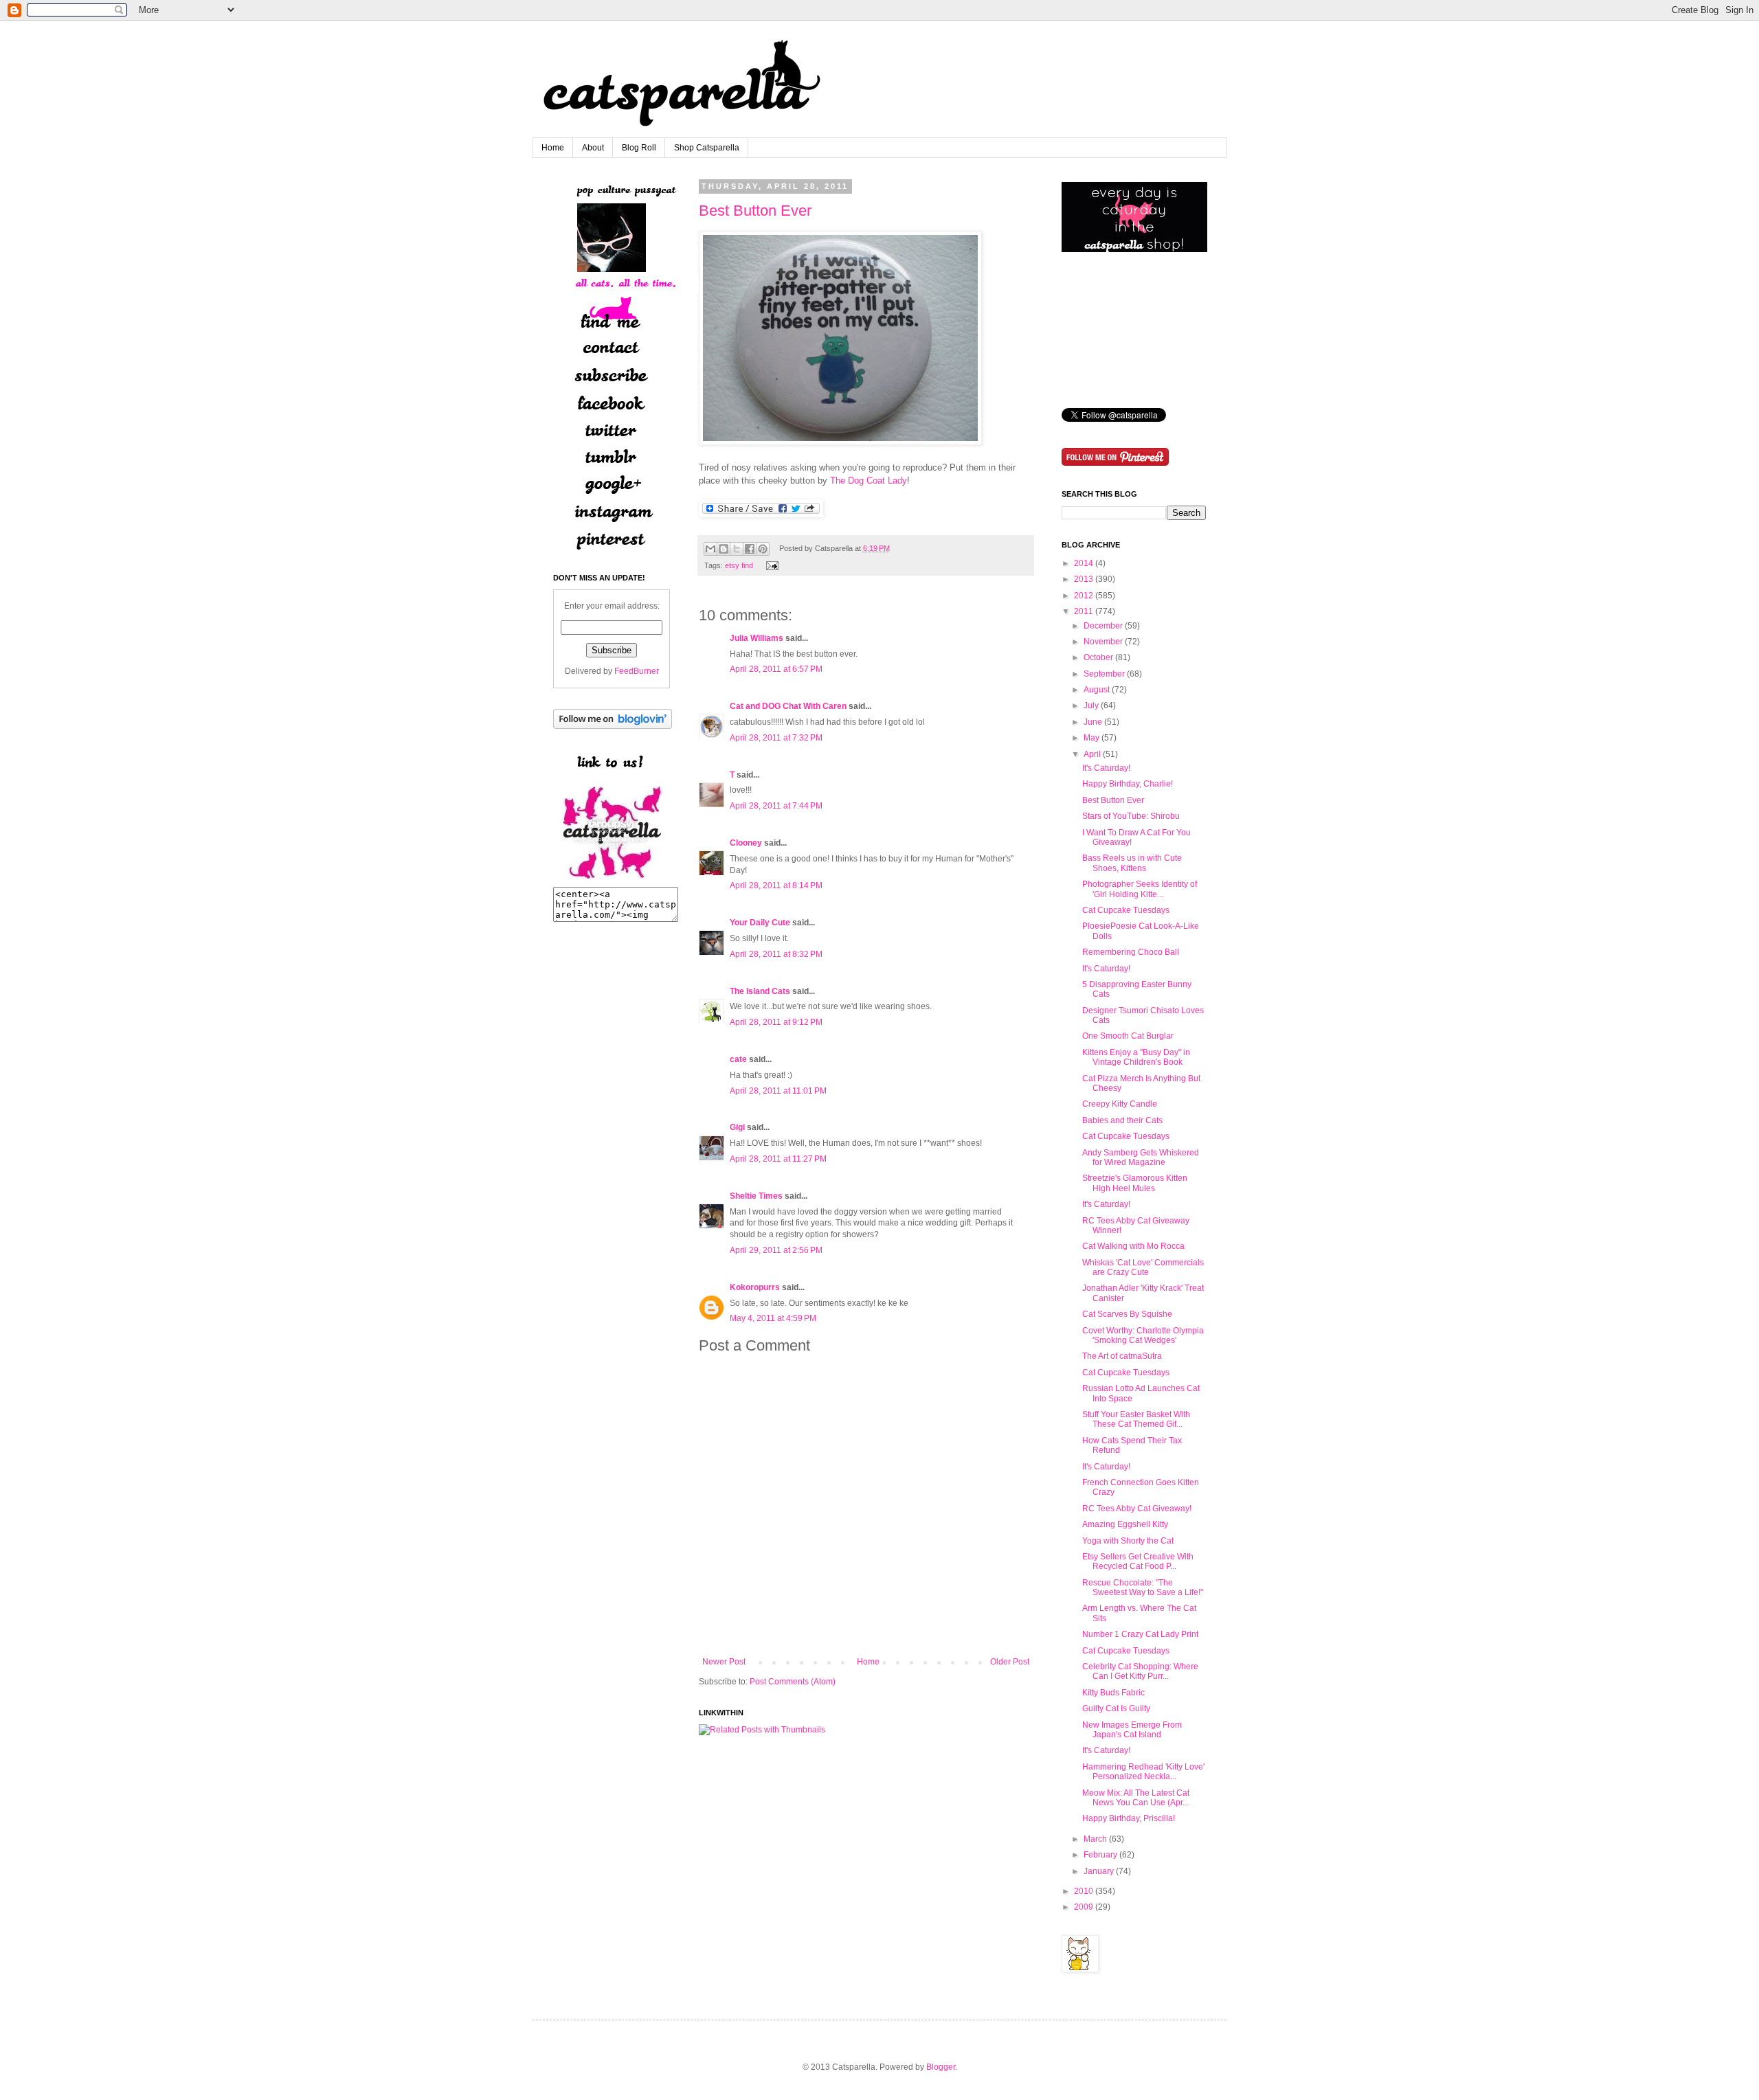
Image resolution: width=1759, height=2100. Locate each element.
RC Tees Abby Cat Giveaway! (1137, 1509)
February (1100, 1855)
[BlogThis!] (724, 549)
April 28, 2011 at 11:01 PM (778, 1091)
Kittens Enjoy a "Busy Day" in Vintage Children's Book (1136, 1057)
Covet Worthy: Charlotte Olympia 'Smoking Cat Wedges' (1143, 1335)
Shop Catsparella (707, 148)
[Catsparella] (612, 881)
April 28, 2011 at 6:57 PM (776, 669)
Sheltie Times (756, 1196)
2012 (1084, 596)
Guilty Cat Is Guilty (1116, 1708)
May (1091, 738)
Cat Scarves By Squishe (1127, 1314)
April (1092, 754)
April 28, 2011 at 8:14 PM (776, 885)
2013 (1084, 579)
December (1103, 626)
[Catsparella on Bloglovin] (613, 726)
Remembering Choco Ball (1131, 952)
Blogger (941, 2067)
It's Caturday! (1106, 768)
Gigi (737, 1127)
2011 (1084, 611)
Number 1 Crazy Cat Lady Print (1140, 1634)
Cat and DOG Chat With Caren (788, 706)
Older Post (1010, 1662)
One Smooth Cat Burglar (1128, 1036)
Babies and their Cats (1122, 1120)
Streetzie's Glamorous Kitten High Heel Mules (1135, 1183)
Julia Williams (757, 638)
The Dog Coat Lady (869, 481)
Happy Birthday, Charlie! (1128, 784)
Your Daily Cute (760, 923)
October (1098, 657)
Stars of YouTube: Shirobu (1131, 816)
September (1104, 674)
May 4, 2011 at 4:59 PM (773, 1318)
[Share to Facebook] (750, 549)
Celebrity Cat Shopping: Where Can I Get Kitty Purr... (1140, 1671)
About (593, 148)
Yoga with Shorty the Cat (1128, 1541)
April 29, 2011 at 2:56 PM (776, 1250)
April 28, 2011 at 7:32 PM (776, 738)
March (1095, 1839)
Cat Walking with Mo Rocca (1133, 1246)
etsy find (739, 565)
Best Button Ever (755, 211)
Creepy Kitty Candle (1120, 1104)
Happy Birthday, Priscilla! (1129, 1818)
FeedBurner (637, 671)
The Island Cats (760, 991)
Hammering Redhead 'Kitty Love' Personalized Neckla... (1143, 1772)
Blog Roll (639, 148)
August (1097, 690)
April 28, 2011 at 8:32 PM (776, 954)
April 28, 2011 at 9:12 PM (776, 1022)
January (1099, 1871)
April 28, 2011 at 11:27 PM (778, 1159)
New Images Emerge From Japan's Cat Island (1132, 1730)
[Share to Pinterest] (763, 549)
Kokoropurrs (755, 1287)
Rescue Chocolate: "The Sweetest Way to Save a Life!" (1143, 1588)
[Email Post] (771, 565)
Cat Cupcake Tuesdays (1126, 910)
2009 (1084, 1907)
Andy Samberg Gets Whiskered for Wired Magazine (1141, 1158)
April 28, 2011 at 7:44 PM (776, 806)
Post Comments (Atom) (793, 1682)
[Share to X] (737, 549)
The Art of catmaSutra (1122, 1356)
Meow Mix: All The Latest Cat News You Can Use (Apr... (1136, 1798)
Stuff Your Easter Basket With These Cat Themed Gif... (1136, 1419)
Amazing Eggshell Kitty (1125, 1524)
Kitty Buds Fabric (1113, 1693)
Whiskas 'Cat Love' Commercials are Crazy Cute (1143, 1267)
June (1093, 722)
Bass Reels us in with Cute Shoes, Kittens (1132, 863)
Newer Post (724, 1662)
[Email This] (710, 549)
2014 (1084, 563)
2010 (1084, 1891)
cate (738, 1059)
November (1103, 642)
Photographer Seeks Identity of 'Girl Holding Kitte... (1140, 889)
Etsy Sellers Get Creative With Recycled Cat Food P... (1138, 1561)
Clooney (746, 843)
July (1091, 705)
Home (553, 148)
